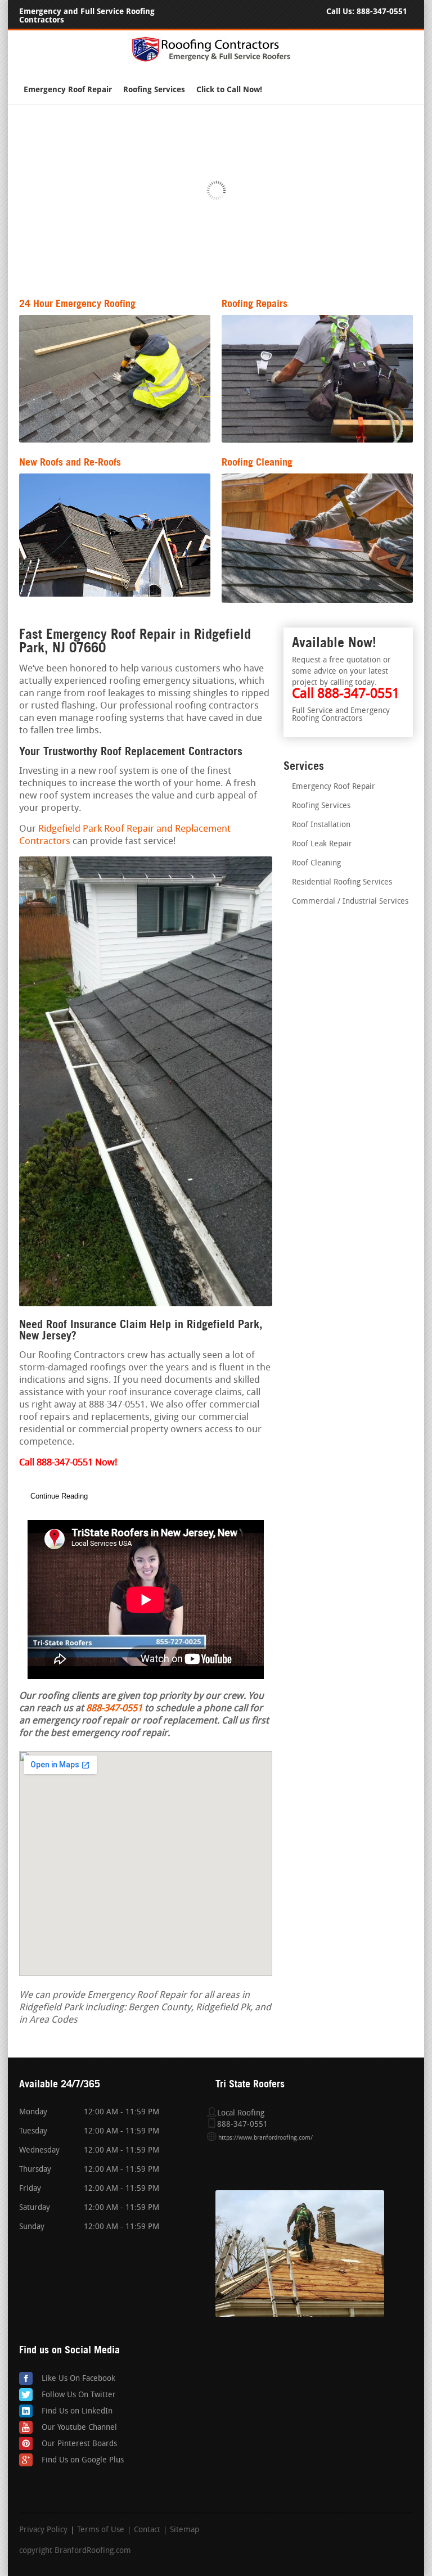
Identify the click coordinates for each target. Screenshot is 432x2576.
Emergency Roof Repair (68, 90)
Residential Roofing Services (342, 883)
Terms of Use (101, 2530)
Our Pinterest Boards (79, 2444)
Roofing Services (154, 90)
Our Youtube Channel (79, 2428)
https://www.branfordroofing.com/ (265, 2138)
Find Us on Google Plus (83, 2460)
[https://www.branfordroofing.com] (216, 60)
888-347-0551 (382, 12)
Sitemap (184, 2530)
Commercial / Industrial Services (350, 902)
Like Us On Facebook (78, 2379)
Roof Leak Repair (322, 844)
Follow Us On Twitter (79, 2395)
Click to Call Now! (229, 90)
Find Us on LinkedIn (77, 2412)
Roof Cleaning (316, 863)
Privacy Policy (43, 2530)
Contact (147, 2530)
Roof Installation (321, 825)
